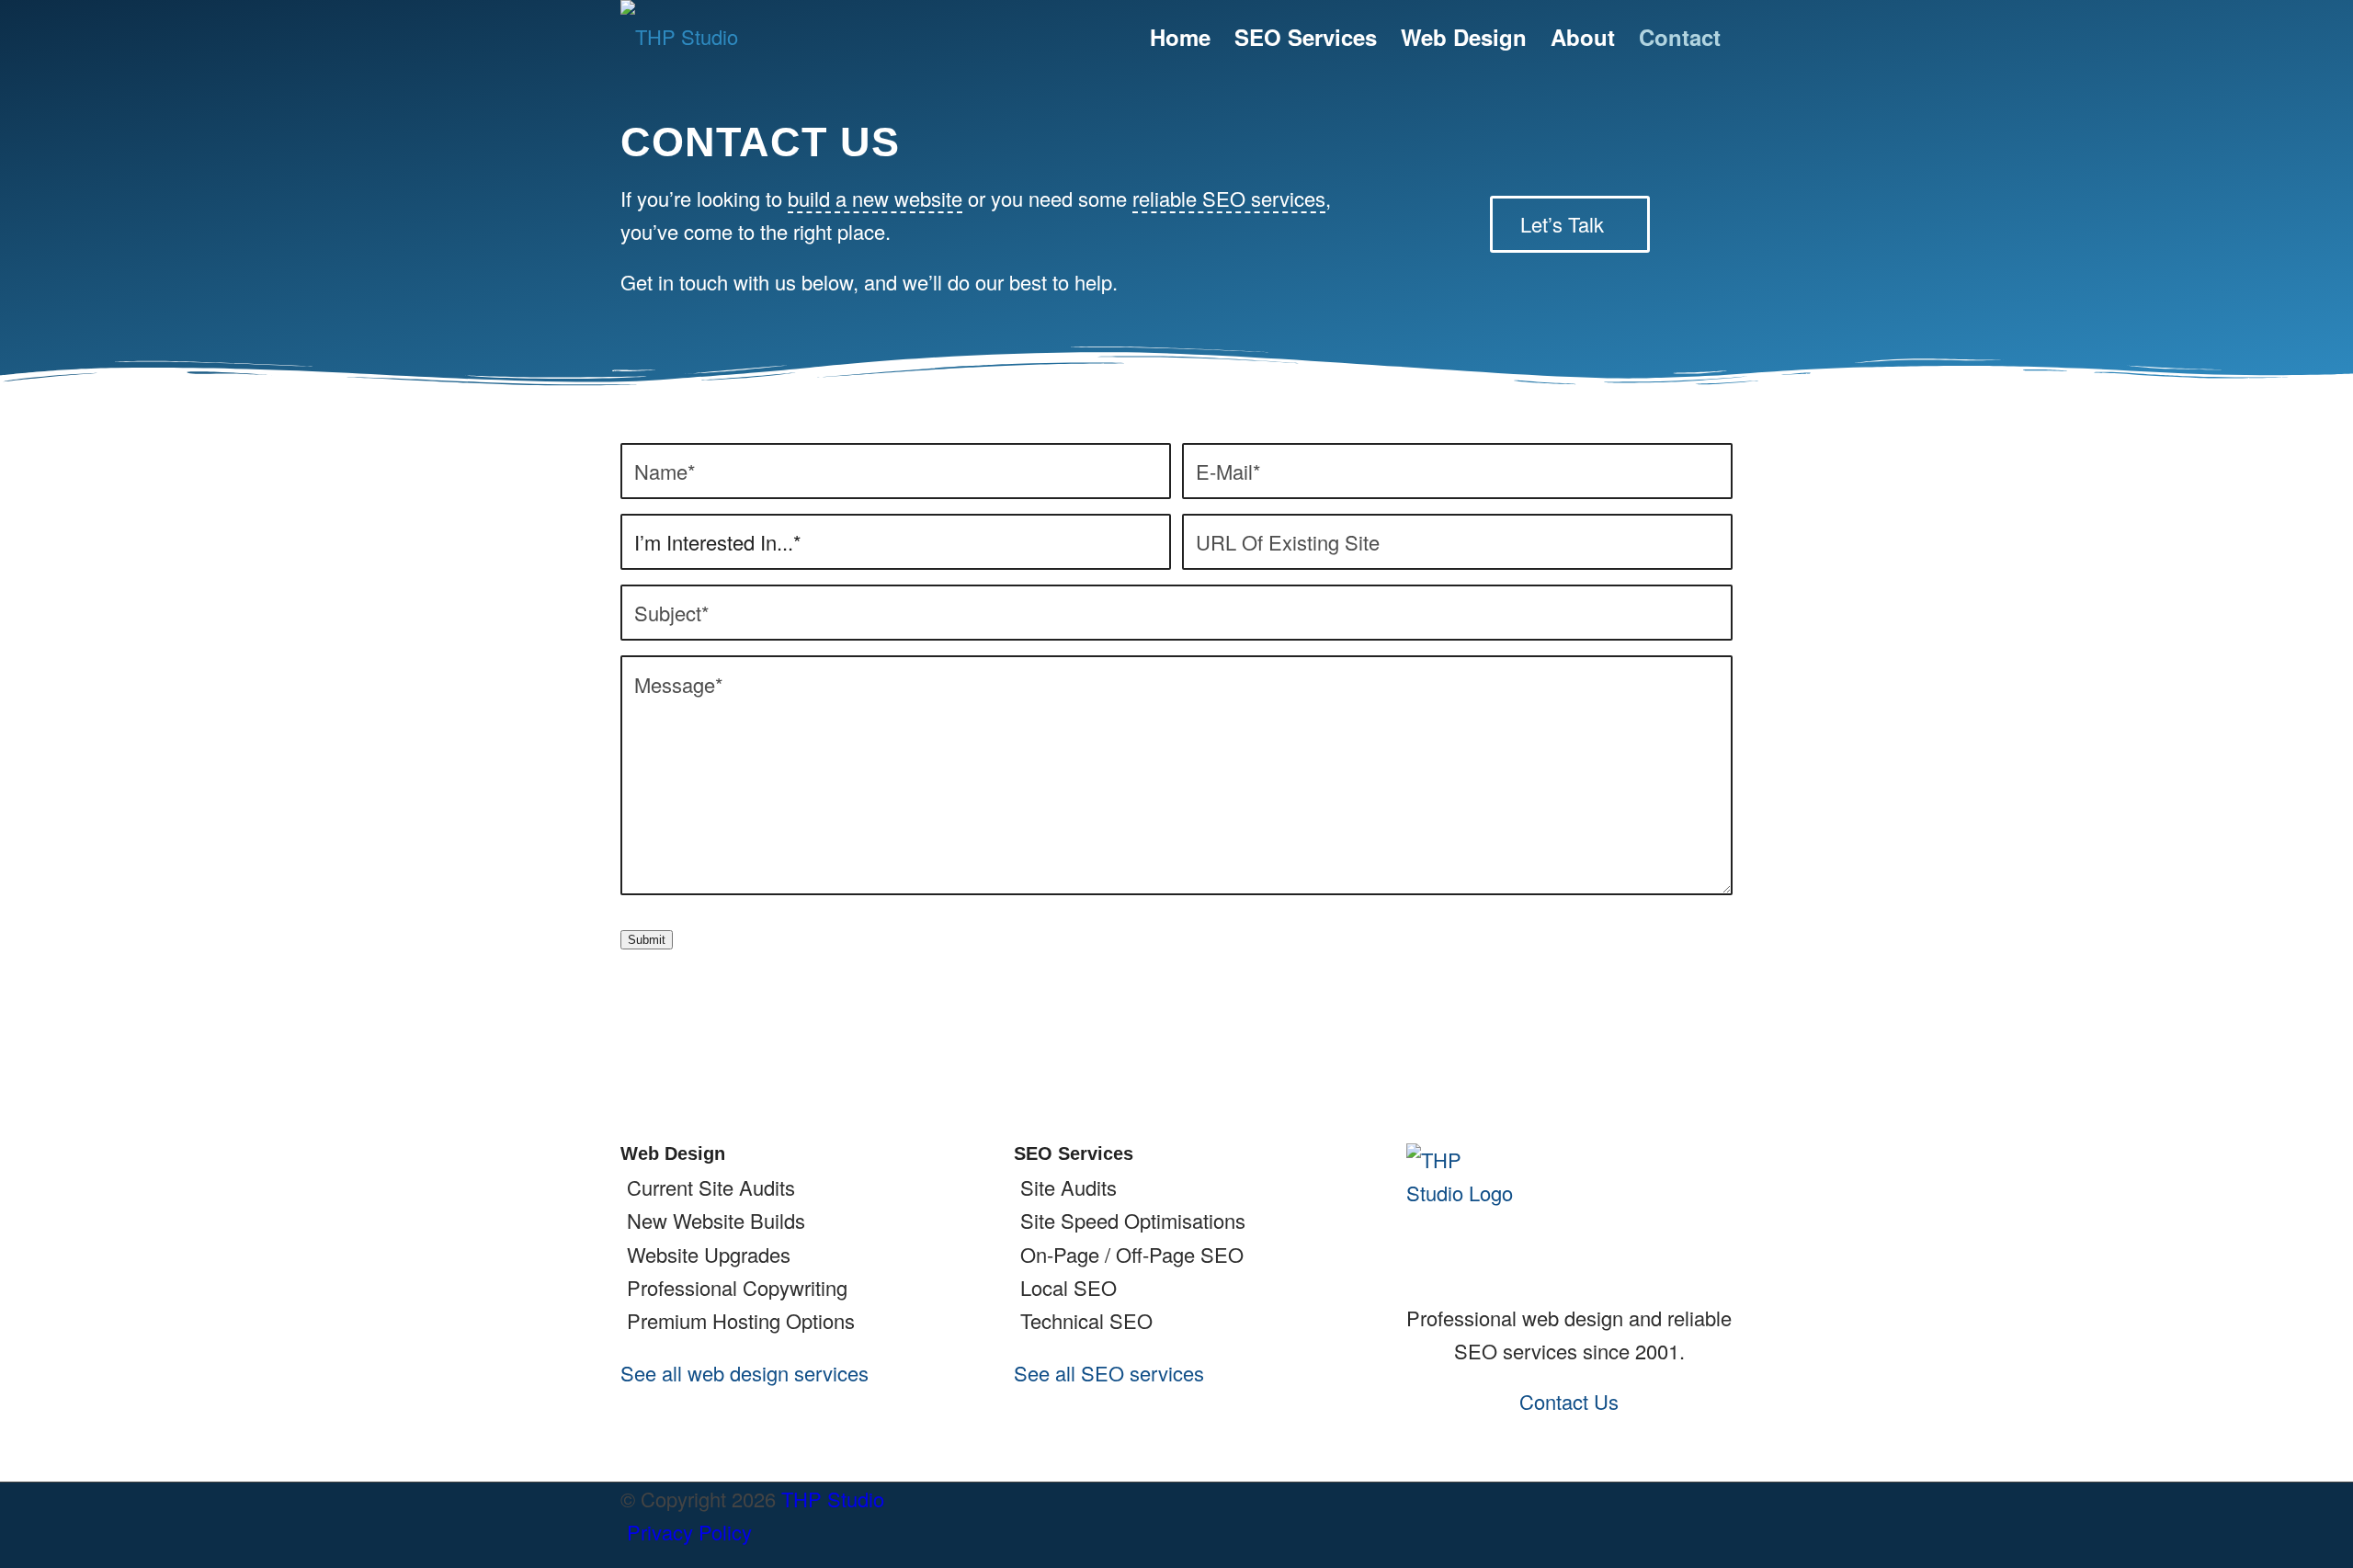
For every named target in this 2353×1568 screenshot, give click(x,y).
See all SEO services (1109, 1373)
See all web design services (745, 1373)
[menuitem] (1180, 37)
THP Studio (833, 1499)
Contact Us (1569, 1401)
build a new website (875, 198)
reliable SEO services (1229, 198)
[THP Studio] (679, 37)
